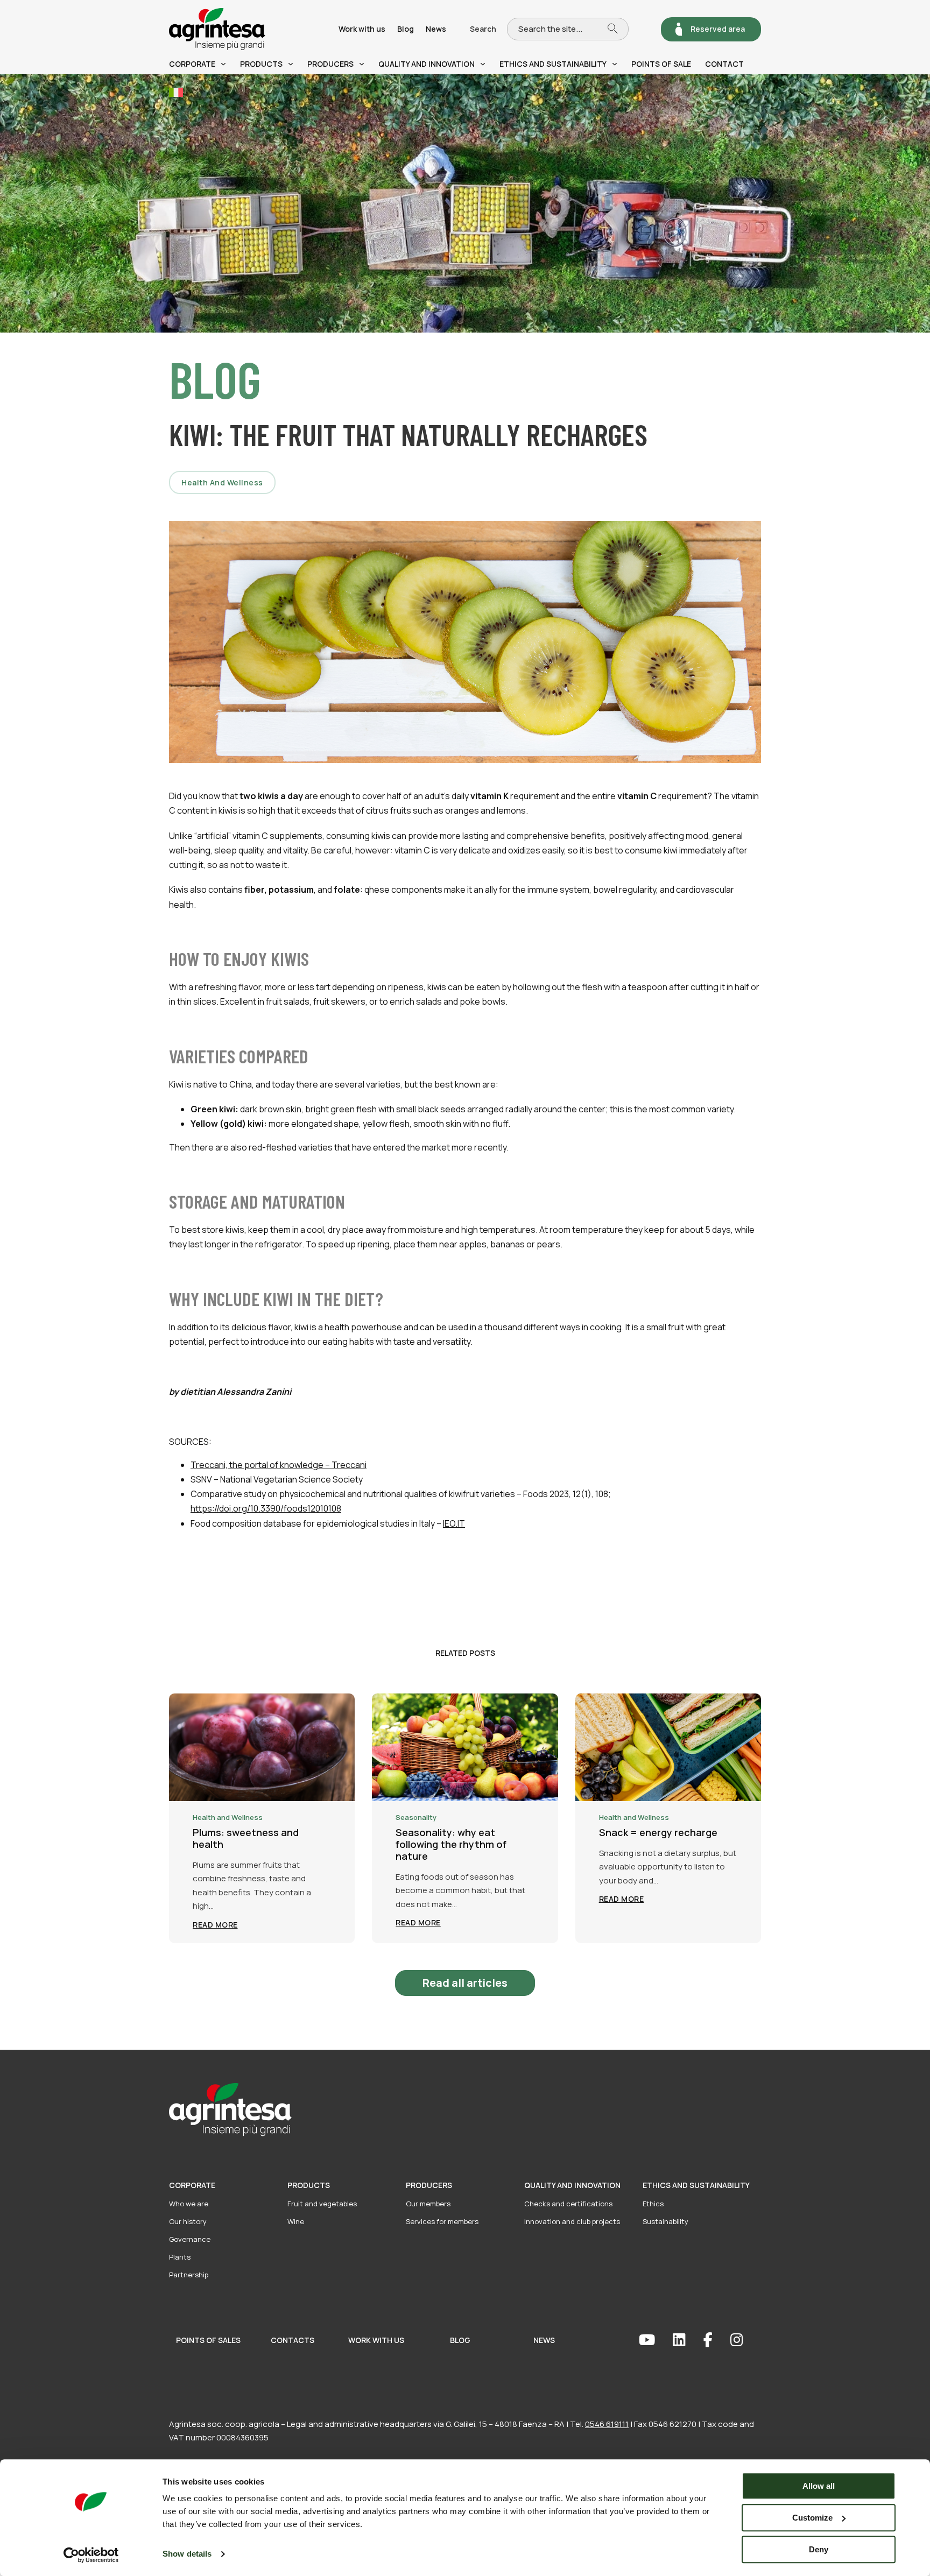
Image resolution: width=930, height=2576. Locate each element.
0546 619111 (607, 2424)
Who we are (189, 2204)
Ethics (653, 2204)
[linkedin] (688, 2340)
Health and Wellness (222, 482)
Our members (428, 2204)
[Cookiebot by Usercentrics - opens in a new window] (91, 2555)
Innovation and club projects (572, 2221)
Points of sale (661, 64)
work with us (376, 2340)
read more (215, 1925)
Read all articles (465, 1983)
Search (483, 29)
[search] (618, 29)
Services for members (442, 2221)
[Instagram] (746, 2340)
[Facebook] (717, 2340)
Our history (188, 2221)
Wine (296, 2221)
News (436, 29)
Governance (190, 2239)
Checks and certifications (568, 2204)
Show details (187, 2554)
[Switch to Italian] (176, 92)
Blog (406, 29)
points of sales (208, 2340)
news (544, 2340)
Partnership (189, 2275)
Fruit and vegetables (322, 2204)
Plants (180, 2257)
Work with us (362, 29)
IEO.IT (454, 1523)
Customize (812, 2518)
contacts (293, 2340)
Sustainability (665, 2221)
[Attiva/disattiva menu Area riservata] (679, 29)
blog (460, 2340)
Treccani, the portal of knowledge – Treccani (279, 1465)
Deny (819, 2549)
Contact (724, 64)
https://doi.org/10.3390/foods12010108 (266, 1508)
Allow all (819, 2486)
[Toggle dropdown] (223, 64)
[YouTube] (656, 2340)
